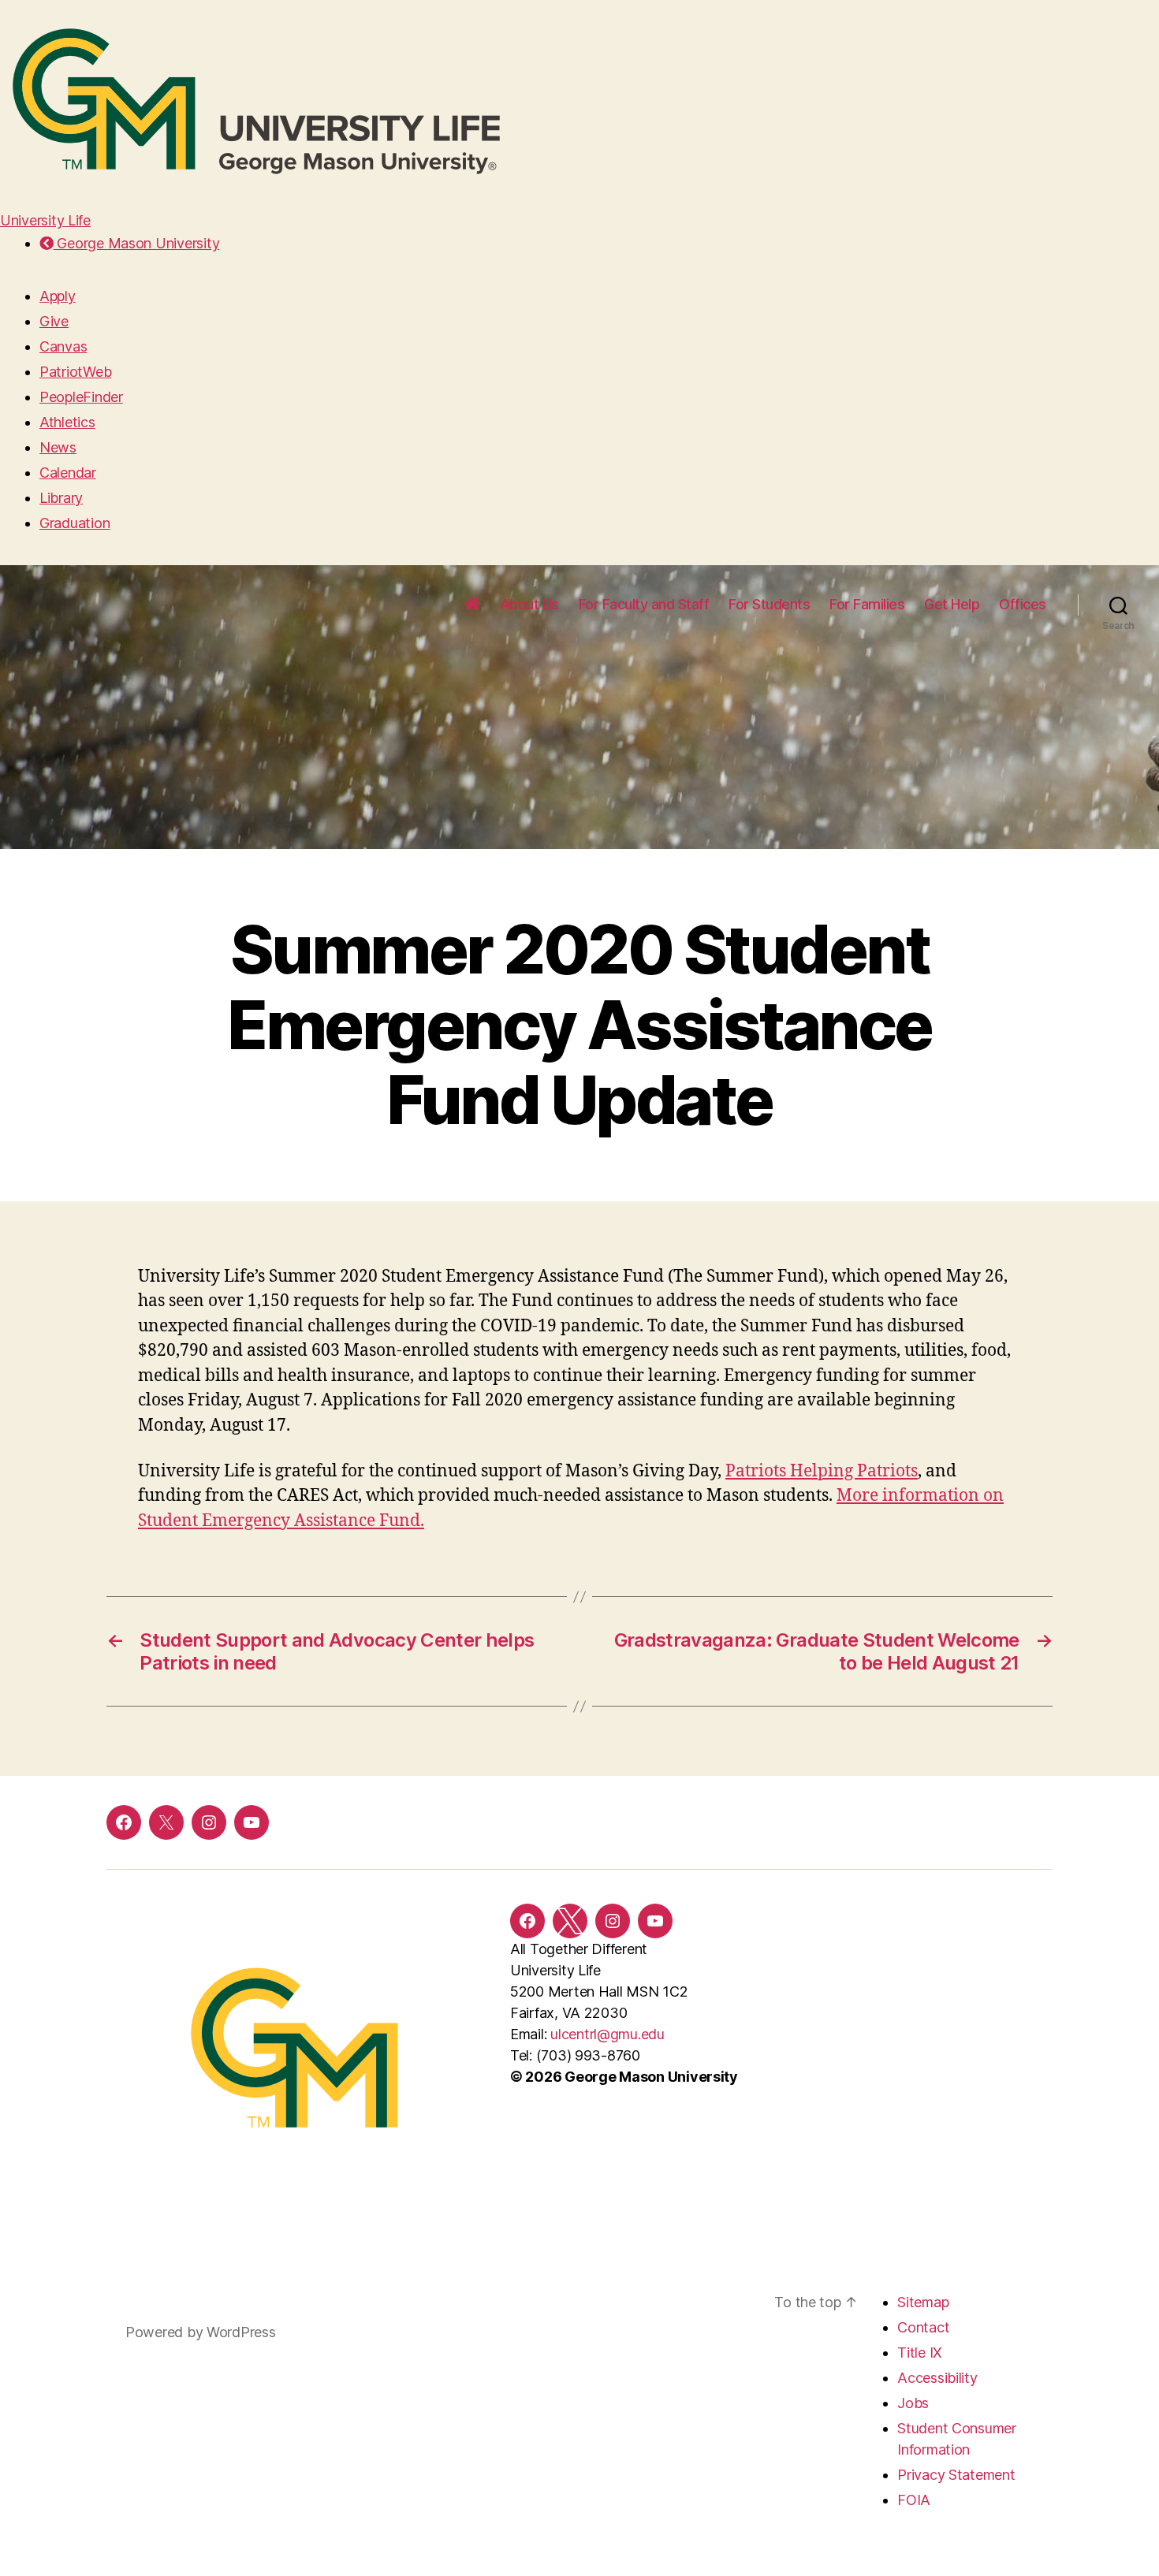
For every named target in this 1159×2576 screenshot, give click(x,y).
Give (54, 321)
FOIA (914, 2500)
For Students (769, 604)
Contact (923, 2327)
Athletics (67, 422)
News (58, 447)
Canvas (63, 346)
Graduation (75, 523)
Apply (58, 296)
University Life (45, 220)
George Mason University (136, 243)
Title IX (920, 2353)
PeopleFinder (81, 397)
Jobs (913, 2403)
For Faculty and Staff (644, 604)
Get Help (952, 604)
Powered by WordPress (201, 2332)
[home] (472, 605)
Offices (1023, 604)
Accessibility (937, 2378)
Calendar (68, 473)
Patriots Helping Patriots (822, 1471)
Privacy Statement (956, 2475)
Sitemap (923, 2302)
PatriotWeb (75, 372)
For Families (867, 604)
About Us (529, 604)
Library (61, 498)
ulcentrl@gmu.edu (607, 2034)
